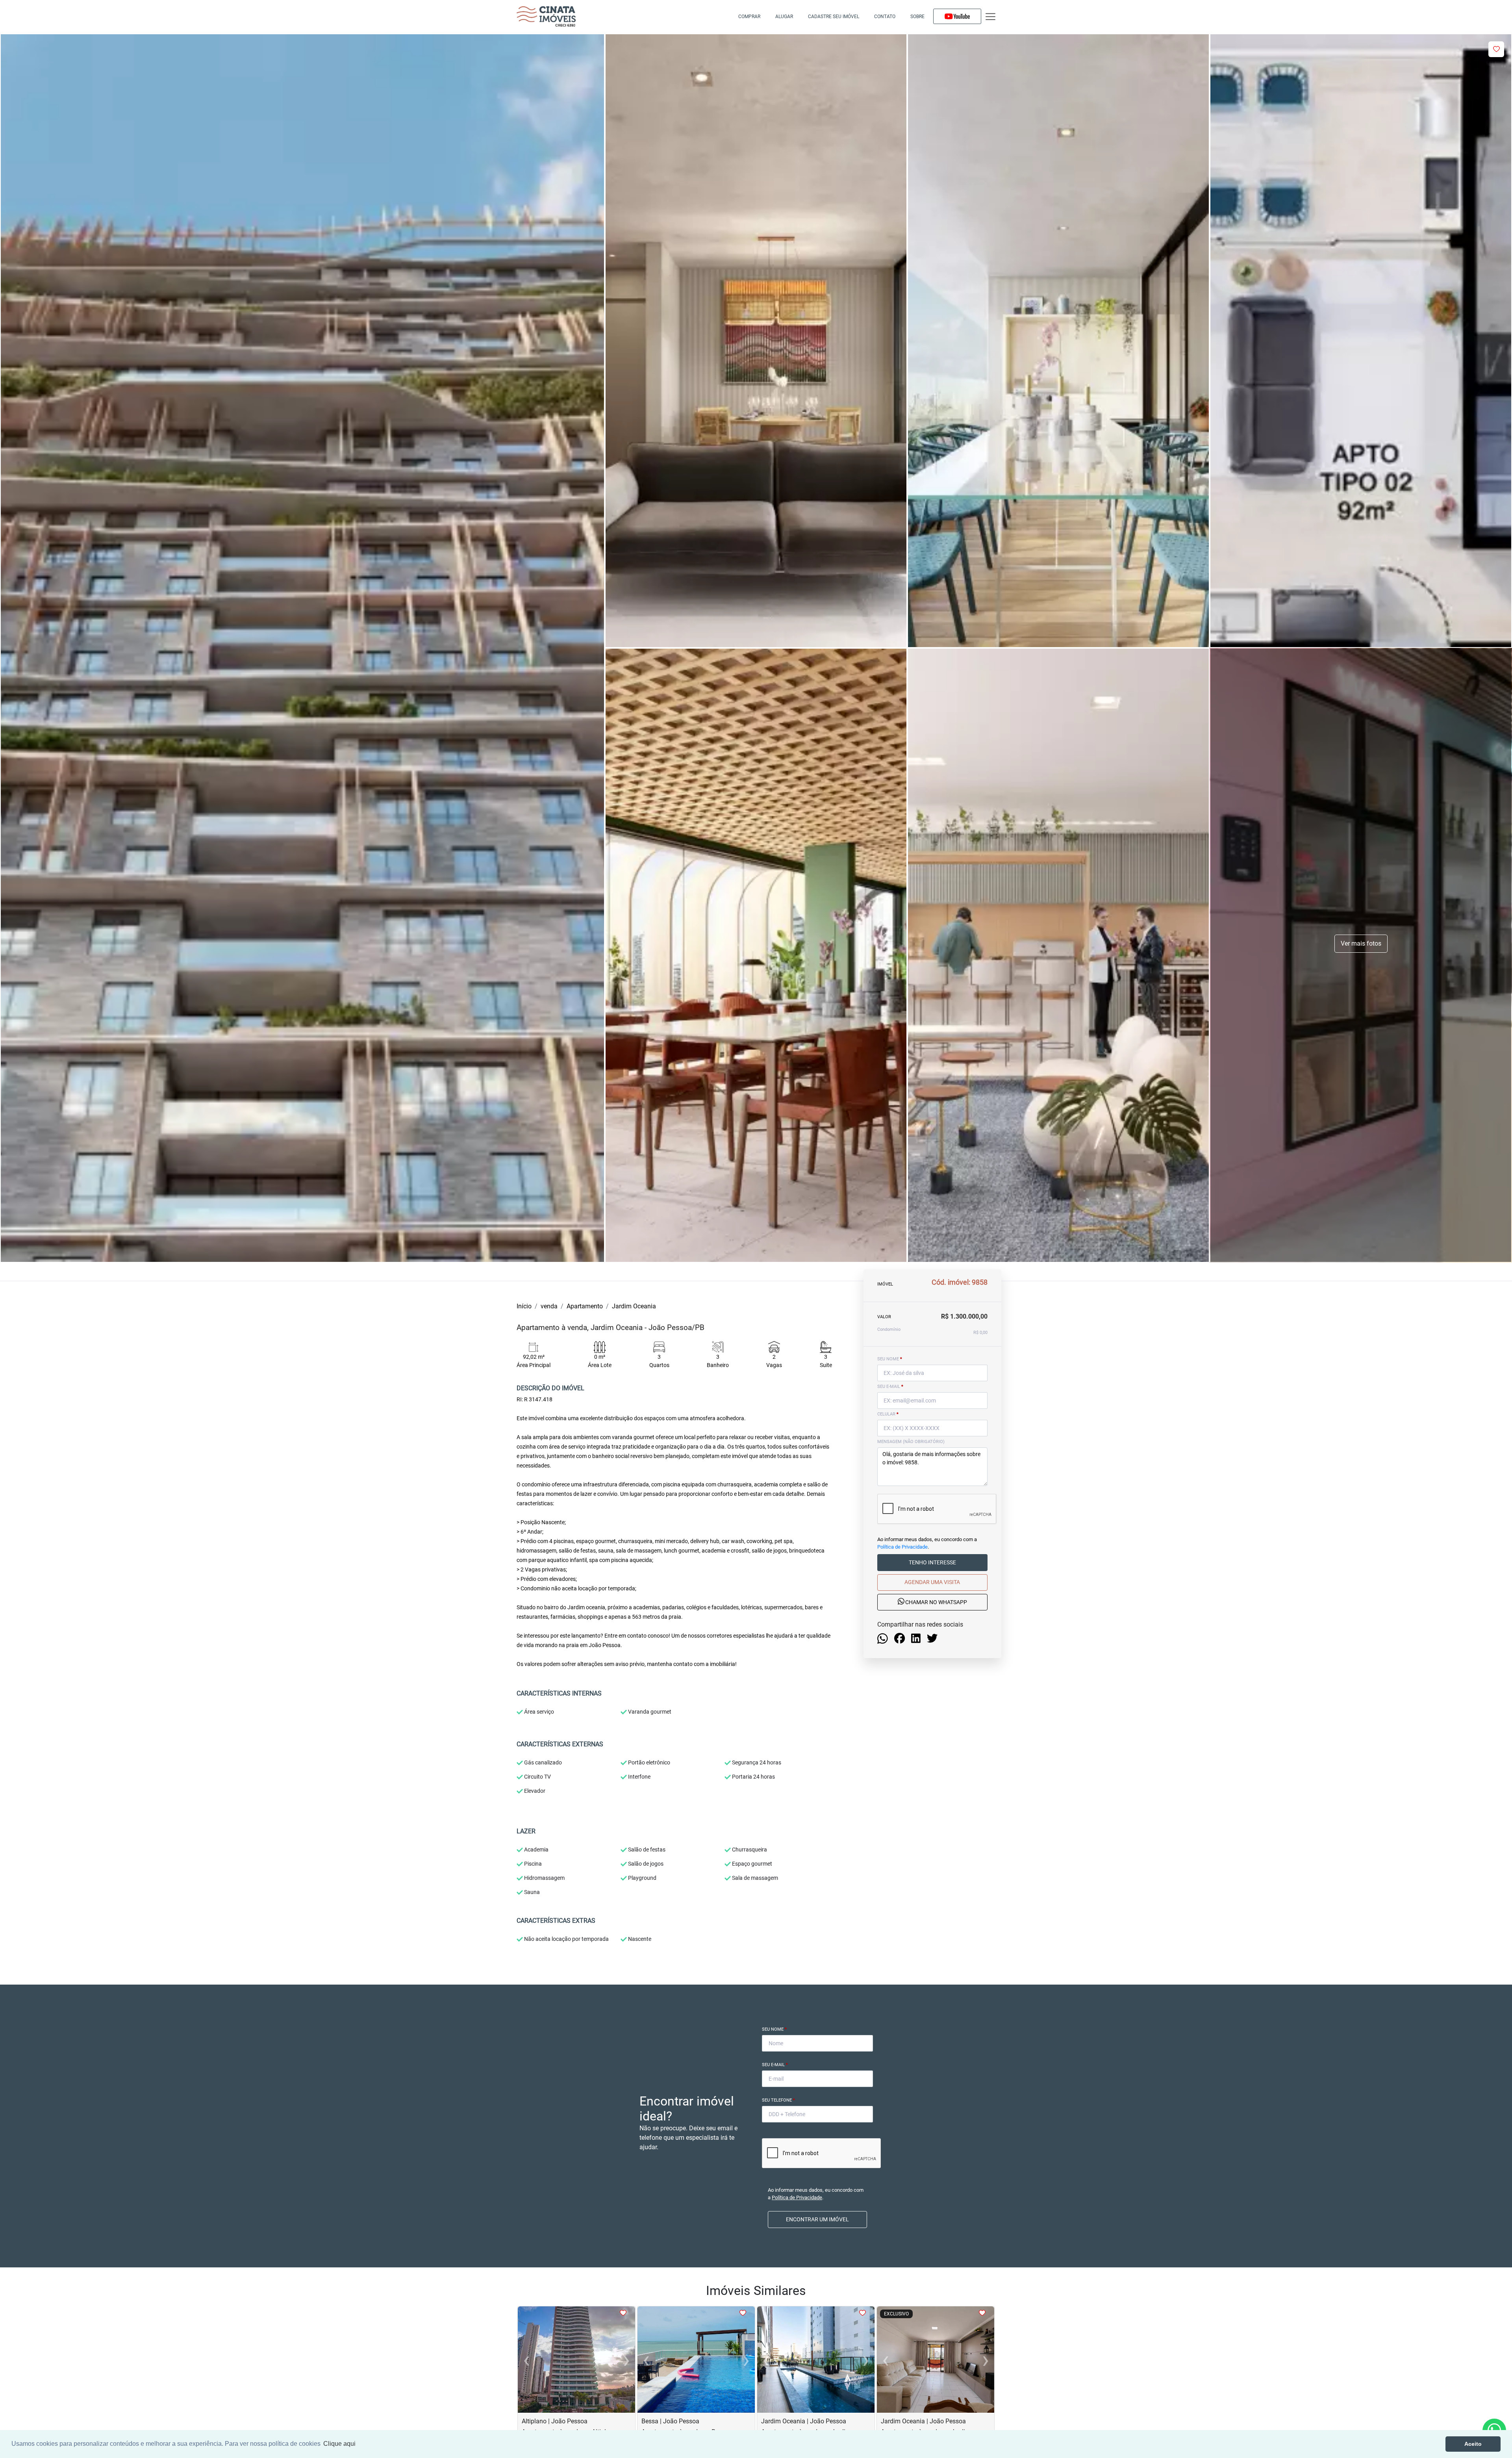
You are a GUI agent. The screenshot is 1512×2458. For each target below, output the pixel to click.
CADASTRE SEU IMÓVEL (834, 17)
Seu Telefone (778, 2100)
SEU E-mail (890, 1387)
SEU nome (890, 1359)
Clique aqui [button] (339, 2444)
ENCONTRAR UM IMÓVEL (817, 2219)
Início (524, 1306)
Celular (888, 1414)
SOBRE (917, 17)
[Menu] (990, 17)
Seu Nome (774, 2029)
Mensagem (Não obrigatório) (911, 1442)
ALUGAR (784, 17)
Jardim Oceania (634, 1306)
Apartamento (585, 1306)
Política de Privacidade (902, 1547)
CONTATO (885, 17)
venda (549, 1306)
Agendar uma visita (932, 1582)
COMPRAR (749, 17)
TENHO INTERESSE (932, 1562)
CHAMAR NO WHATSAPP (936, 1602)
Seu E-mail (775, 2065)
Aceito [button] (1473, 2444)
